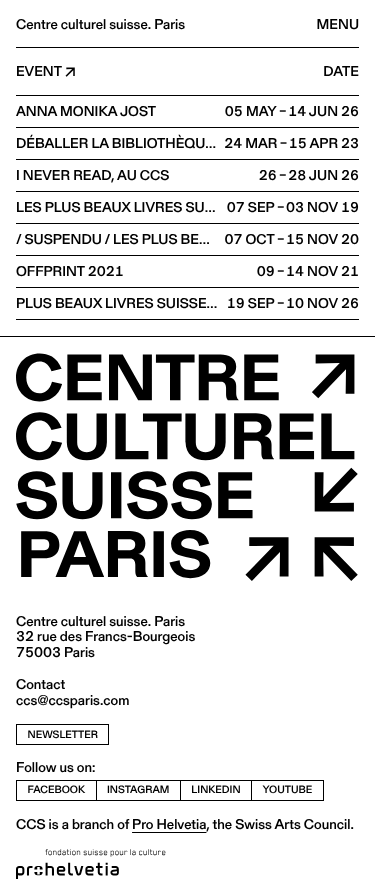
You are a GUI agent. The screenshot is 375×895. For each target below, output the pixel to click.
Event (39, 72)
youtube (288, 789)
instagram (138, 789)
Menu (338, 24)
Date (341, 72)
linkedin (215, 789)
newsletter (63, 734)
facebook (57, 789)
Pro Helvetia (169, 824)
